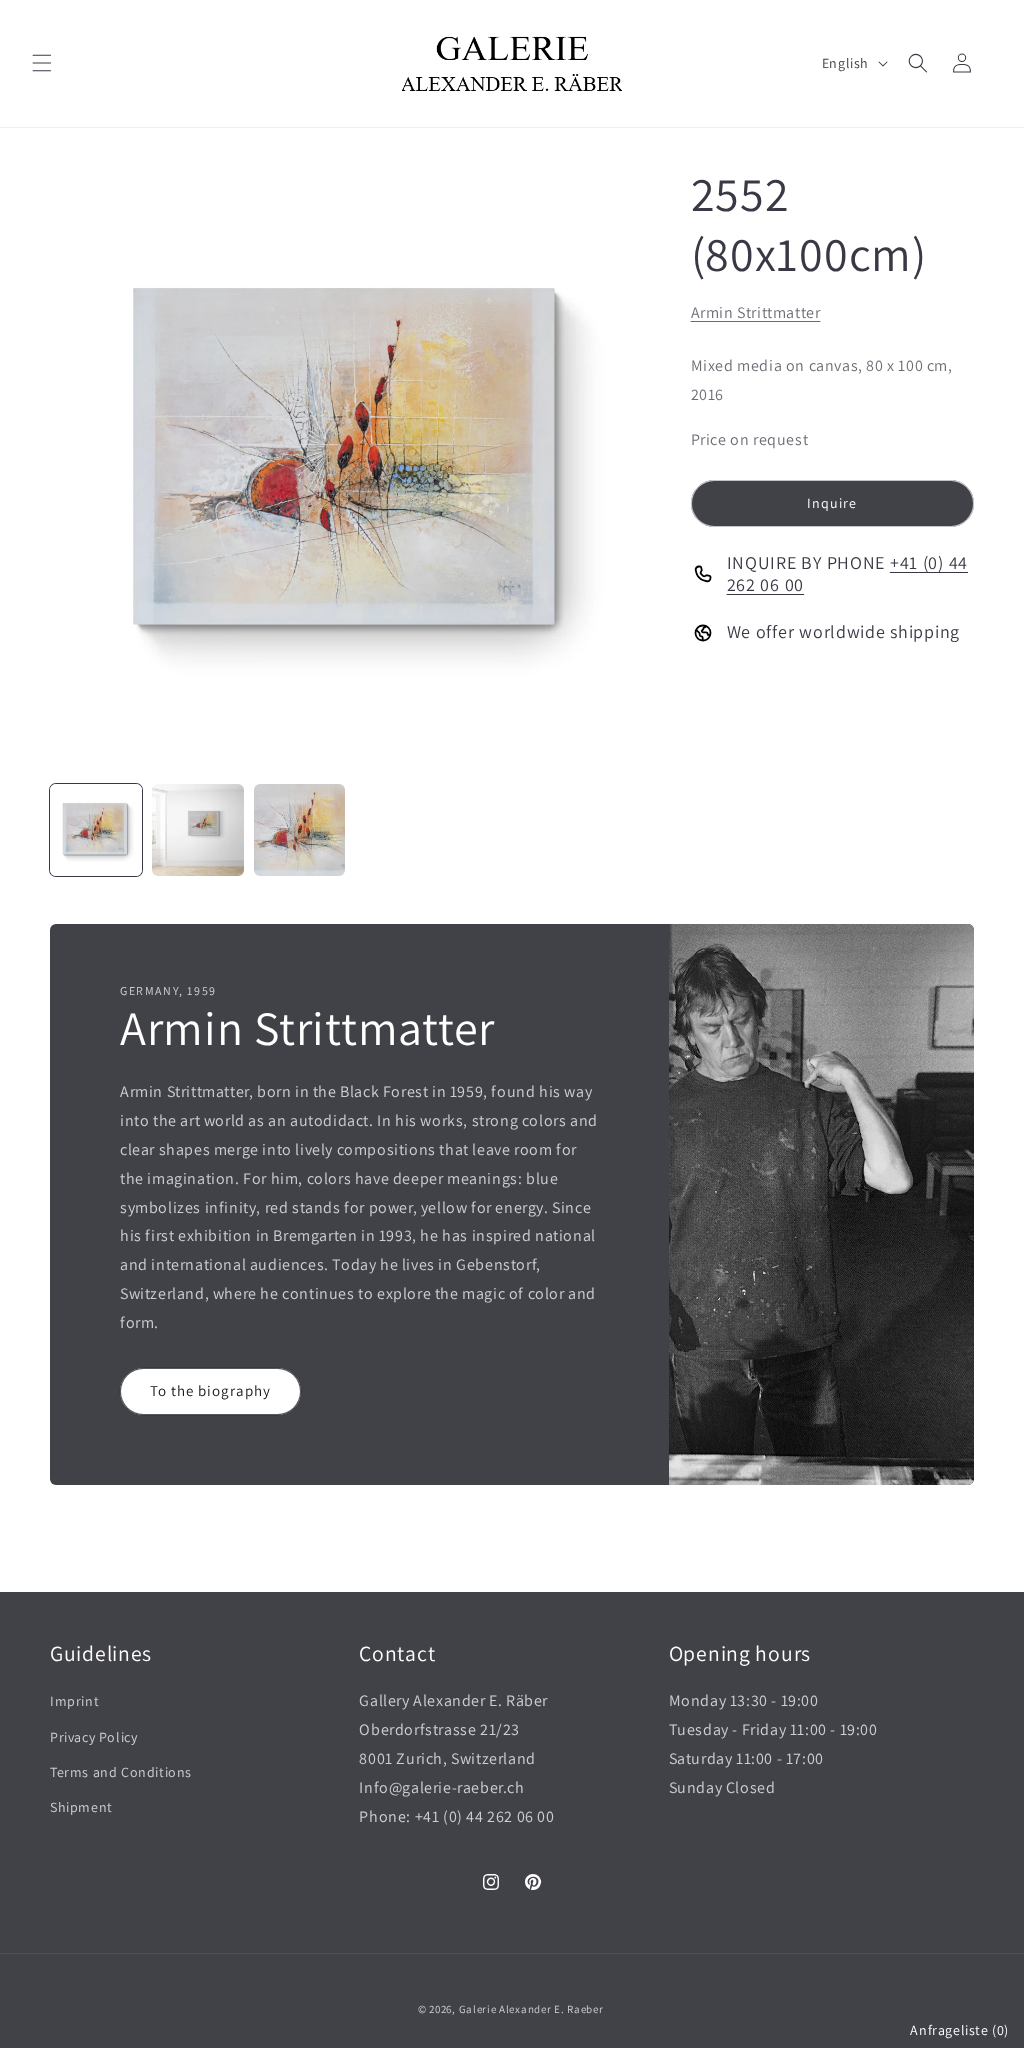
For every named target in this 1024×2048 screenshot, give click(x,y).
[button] (42, 63)
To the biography (210, 1390)
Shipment (81, 1807)
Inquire (832, 503)
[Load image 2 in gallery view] (198, 830)
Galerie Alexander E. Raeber (531, 2009)
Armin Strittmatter (756, 312)
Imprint (74, 1701)
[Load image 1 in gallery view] (96, 830)
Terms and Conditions (121, 1772)
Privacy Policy (93, 1737)
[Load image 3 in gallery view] (300, 830)
